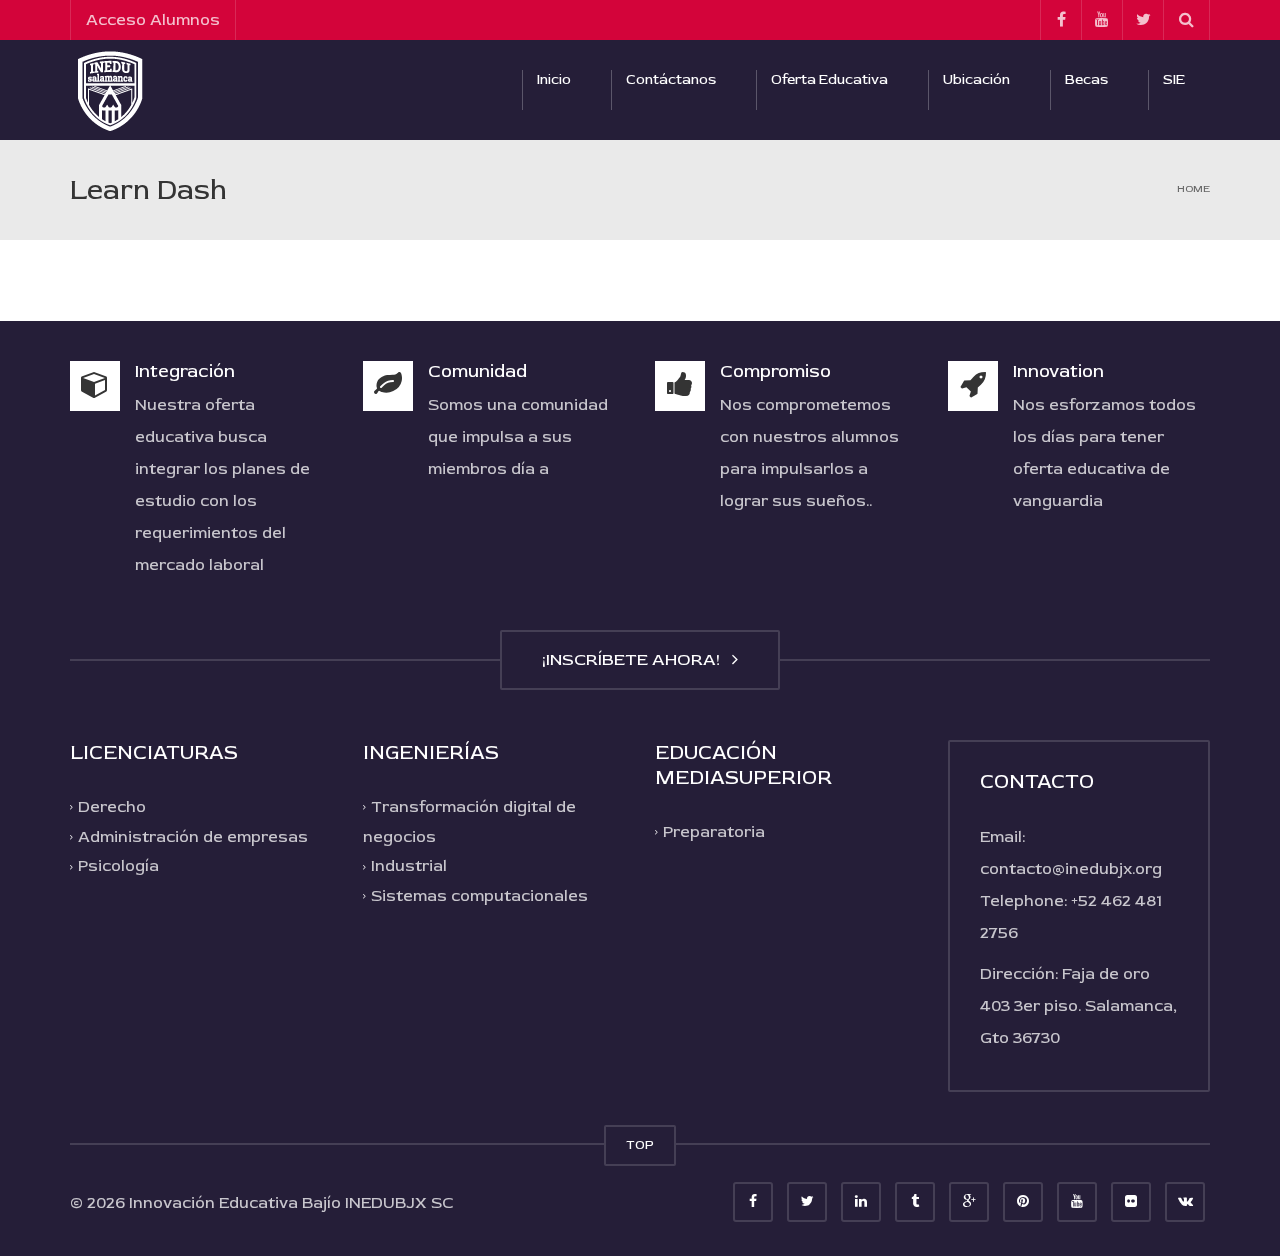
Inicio (554, 79)
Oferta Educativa (829, 79)
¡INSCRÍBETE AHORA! (635, 659)
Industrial (409, 866)
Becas (1086, 79)
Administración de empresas (193, 837)
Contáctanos (671, 79)
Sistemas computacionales (479, 896)
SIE (1174, 79)
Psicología (118, 866)
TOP (640, 1145)
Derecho (112, 807)
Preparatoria (714, 832)
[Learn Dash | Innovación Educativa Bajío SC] (110, 90)
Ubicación (976, 79)
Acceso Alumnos (153, 20)
